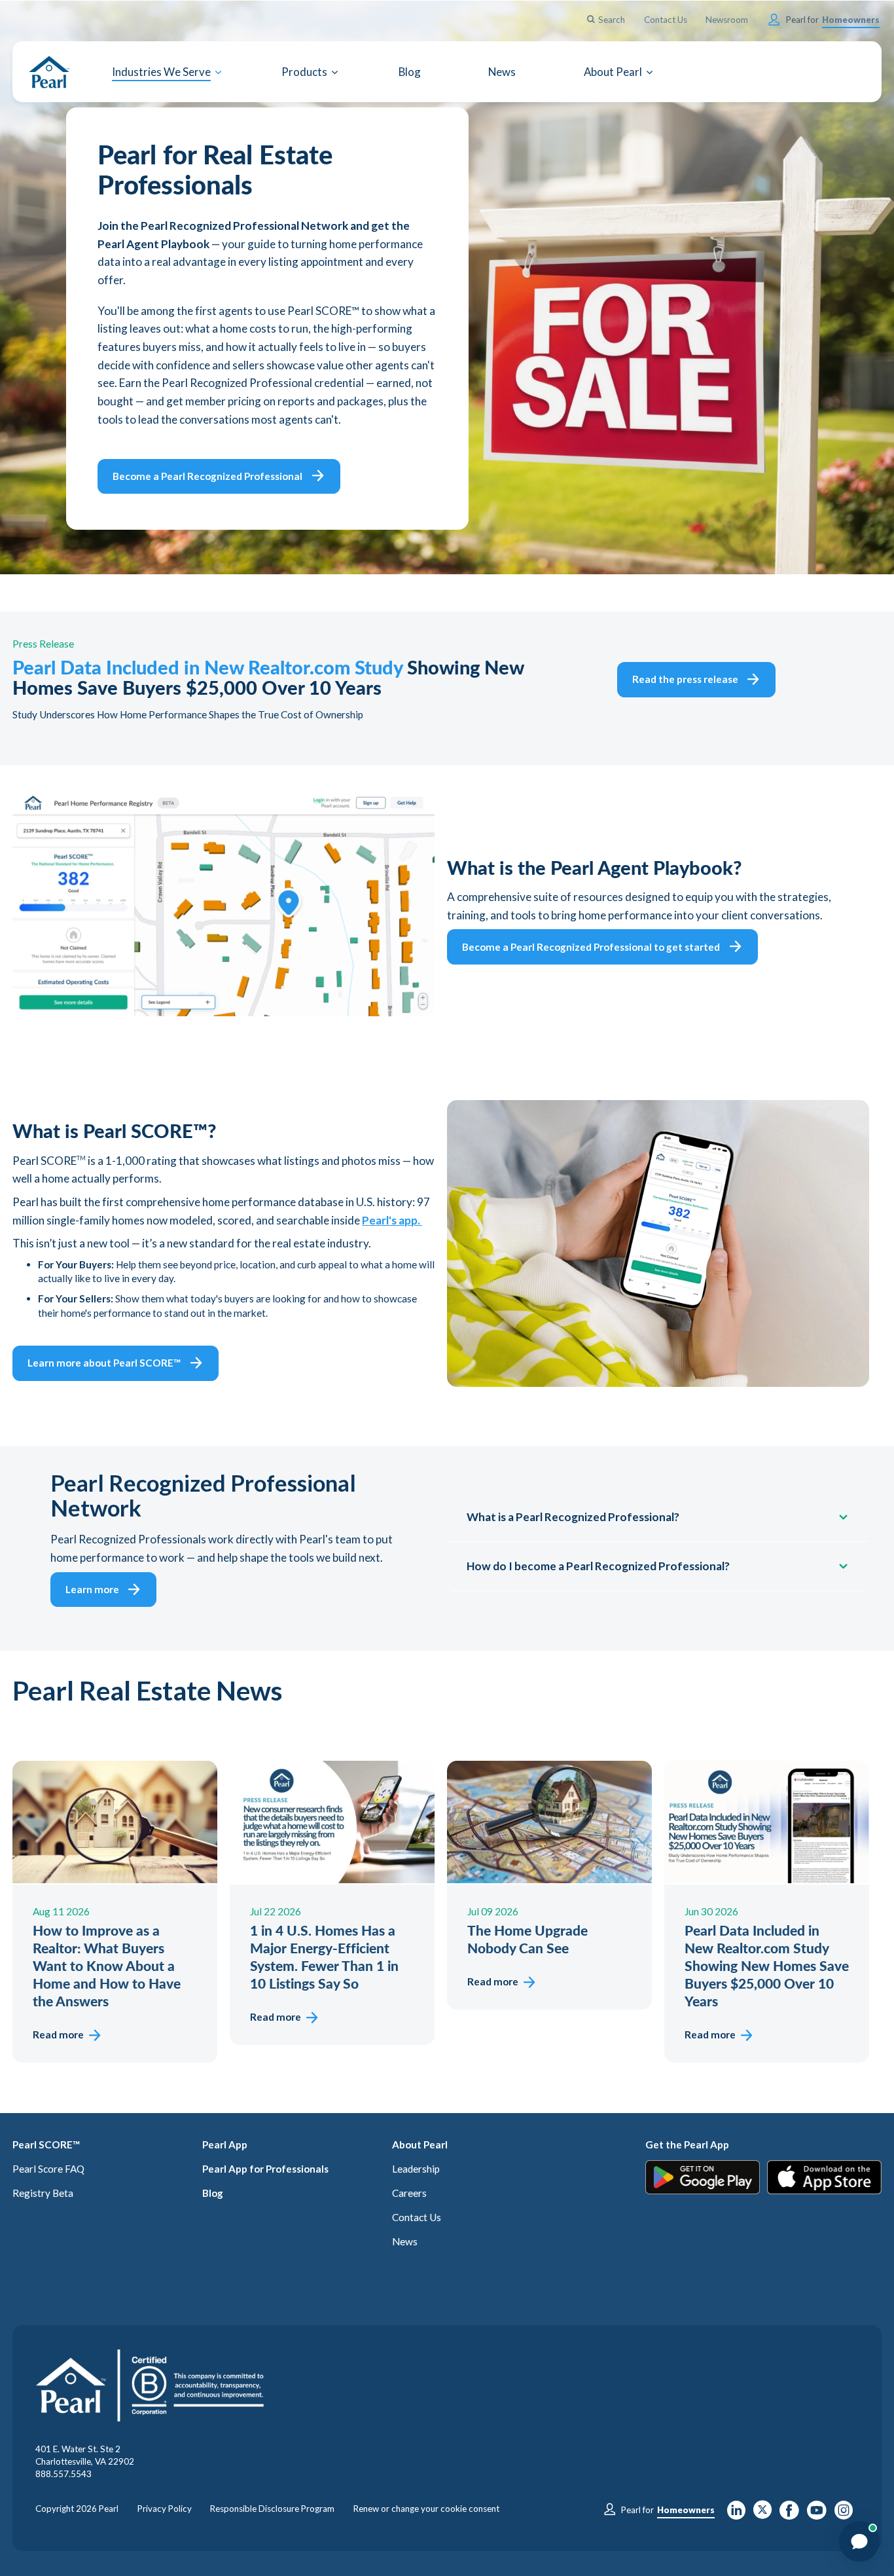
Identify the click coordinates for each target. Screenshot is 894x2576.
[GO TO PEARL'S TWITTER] (763, 2514)
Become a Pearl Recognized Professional (207, 476)
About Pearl (420, 2144)
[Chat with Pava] (859, 2541)
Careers (409, 2193)
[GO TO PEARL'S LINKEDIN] (736, 2514)
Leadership (416, 2169)
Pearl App (225, 2144)
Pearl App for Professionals (265, 2169)
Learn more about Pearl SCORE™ (104, 1363)
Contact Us (417, 2217)
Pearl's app (391, 1220)
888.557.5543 (63, 2474)
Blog (213, 2193)
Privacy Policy (165, 2509)
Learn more (92, 1589)
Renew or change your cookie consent (426, 2509)
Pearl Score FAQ (48, 2169)
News (405, 2241)
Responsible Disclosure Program (272, 2509)
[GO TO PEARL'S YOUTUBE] (817, 2514)
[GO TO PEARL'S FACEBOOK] (789, 2514)
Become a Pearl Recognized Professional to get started (591, 947)
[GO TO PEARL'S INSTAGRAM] (844, 2514)
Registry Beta (43, 2193)
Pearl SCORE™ (46, 2144)
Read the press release (685, 679)
